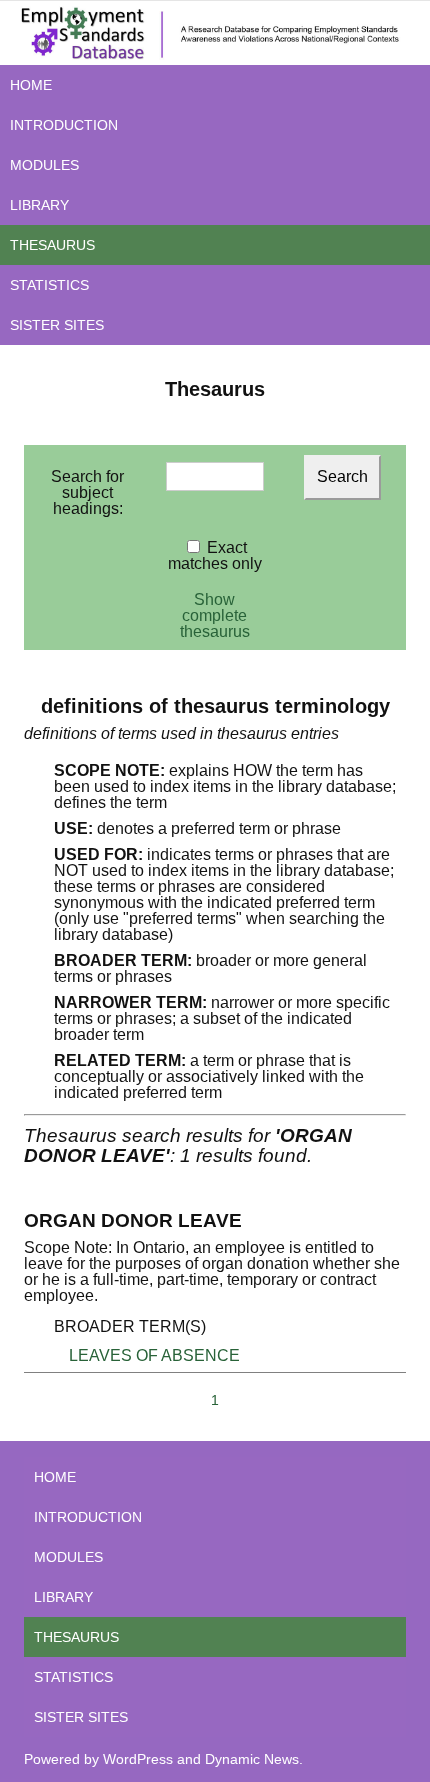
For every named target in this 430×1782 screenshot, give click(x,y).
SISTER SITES (57, 325)
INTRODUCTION (64, 125)
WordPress (138, 1759)
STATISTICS (49, 285)
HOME (31, 85)
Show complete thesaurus (215, 615)
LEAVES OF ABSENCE (154, 1355)
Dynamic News (252, 1759)
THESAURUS (52, 245)
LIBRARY (39, 205)
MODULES (44, 165)
